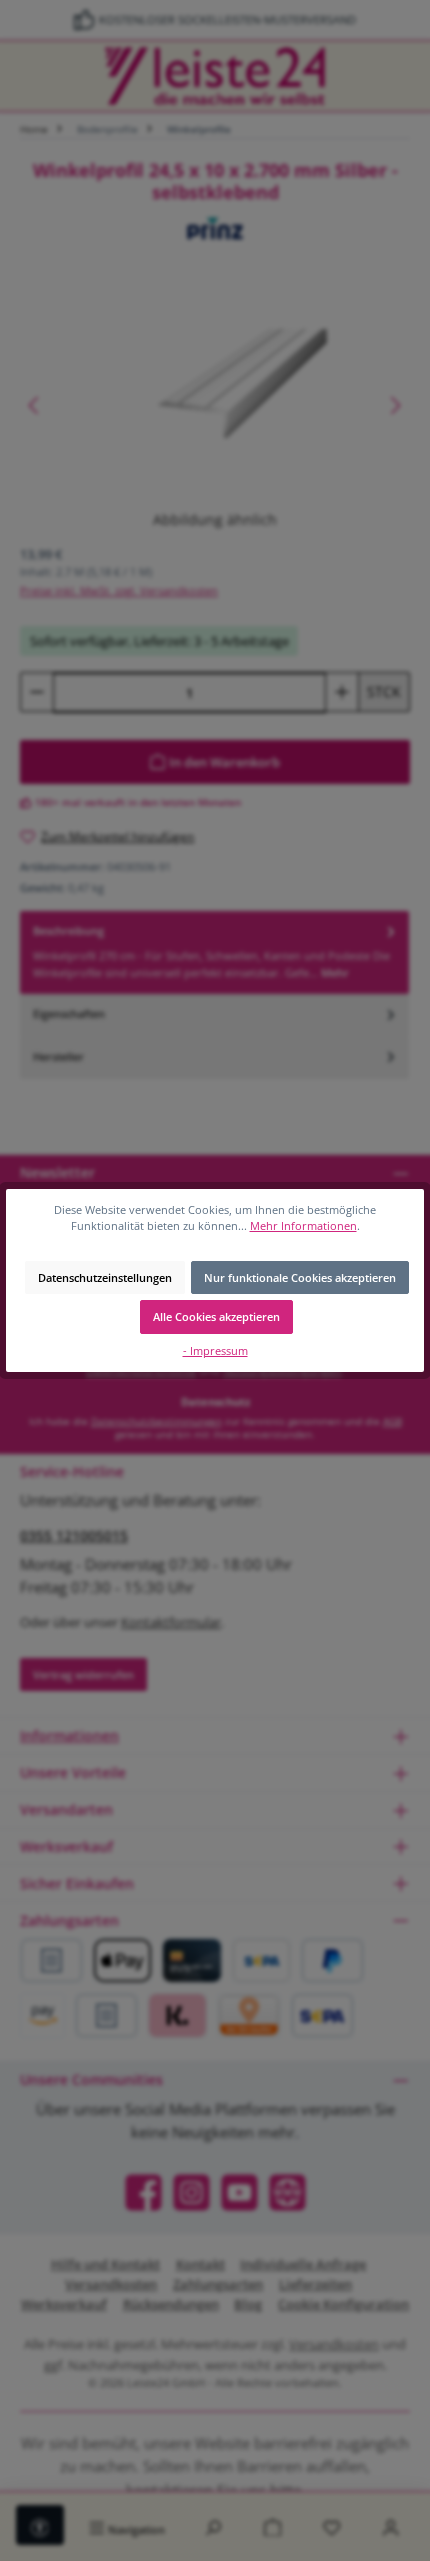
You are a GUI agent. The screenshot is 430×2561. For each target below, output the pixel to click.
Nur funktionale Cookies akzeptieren (300, 1277)
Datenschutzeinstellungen (105, 1277)
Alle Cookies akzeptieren (216, 1316)
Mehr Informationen (303, 1225)
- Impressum (215, 1350)
